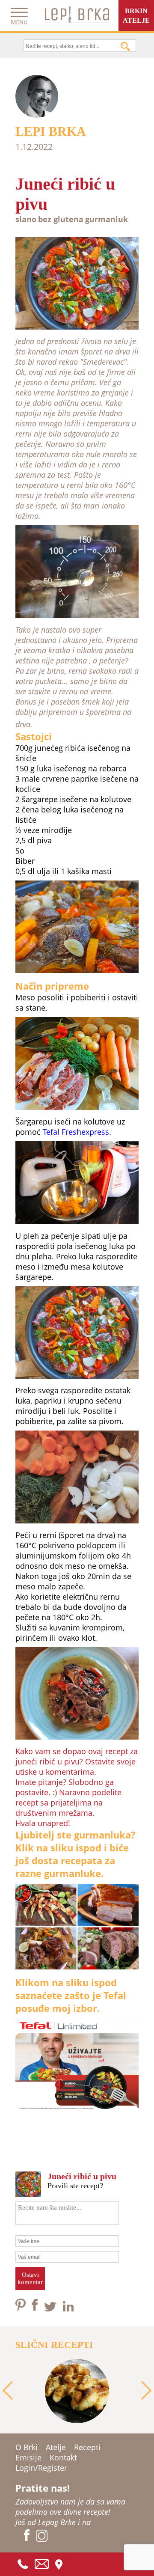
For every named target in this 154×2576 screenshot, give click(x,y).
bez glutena (61, 219)
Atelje (56, 2447)
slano (26, 219)
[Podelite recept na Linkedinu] (68, 2308)
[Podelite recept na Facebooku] (36, 2308)
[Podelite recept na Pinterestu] (22, 2308)
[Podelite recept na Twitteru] (51, 2308)
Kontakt (63, 2457)
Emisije (28, 2457)
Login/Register (41, 2468)
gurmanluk (107, 219)
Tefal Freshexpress (76, 1132)
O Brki (27, 2447)
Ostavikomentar (30, 2278)
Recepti (87, 2447)
